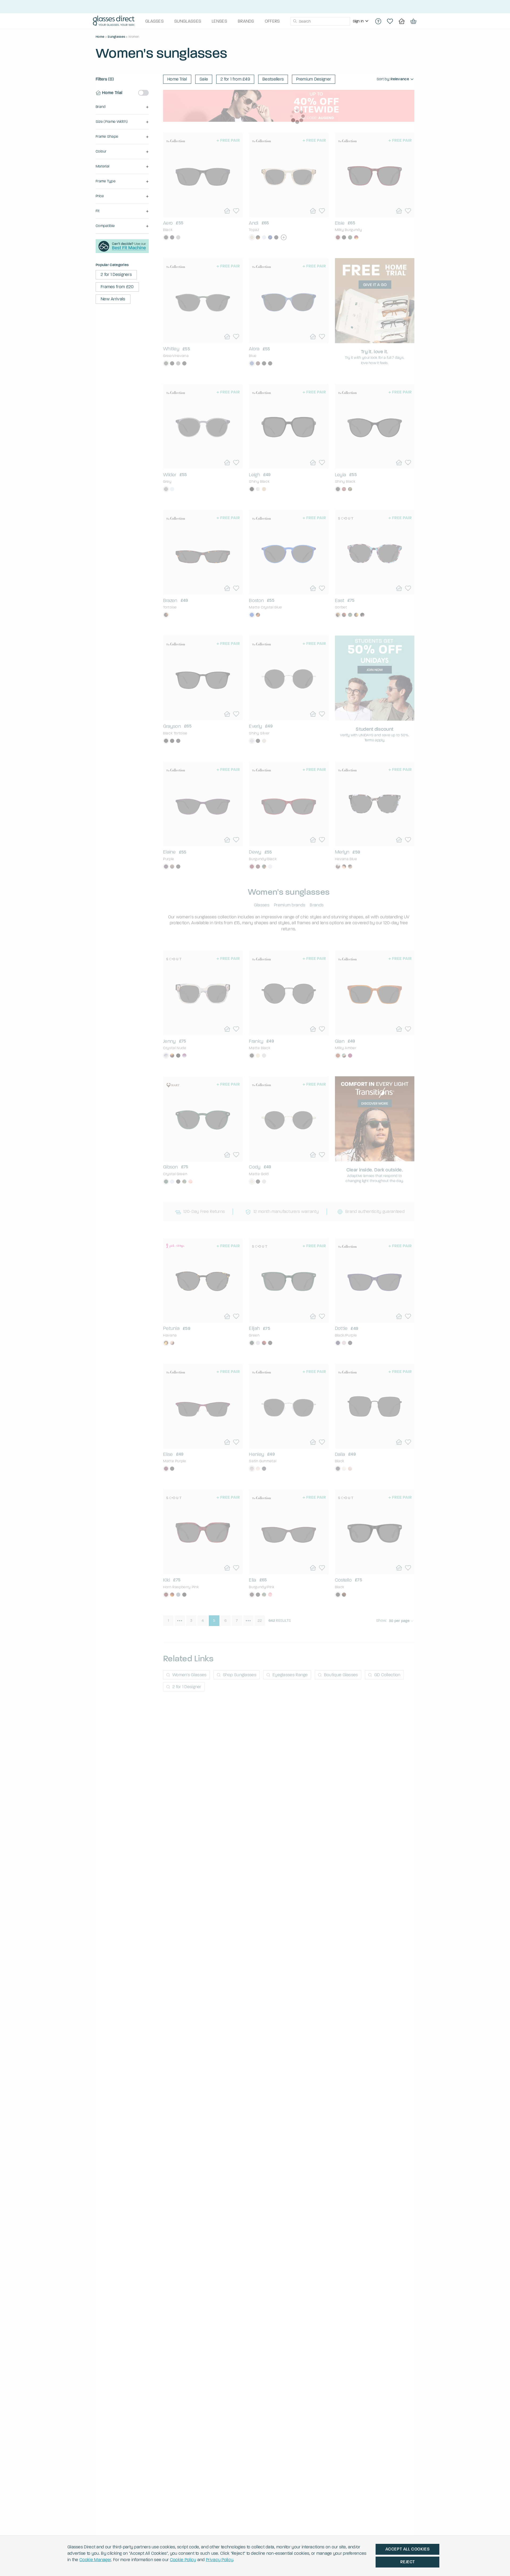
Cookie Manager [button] (95, 2560)
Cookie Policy (183, 2560)
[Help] (378, 21)
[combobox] (320, 21)
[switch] (143, 93)
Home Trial (177, 79)
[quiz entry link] (122, 252)
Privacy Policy (220, 2560)
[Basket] (413, 21)
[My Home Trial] (402, 21)
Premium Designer (314, 79)
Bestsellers (273, 79)
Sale (204, 79)
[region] (361, 21)
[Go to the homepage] (114, 21)
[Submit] (295, 21)
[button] (122, 107)
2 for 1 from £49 (235, 79)
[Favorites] (390, 21)
